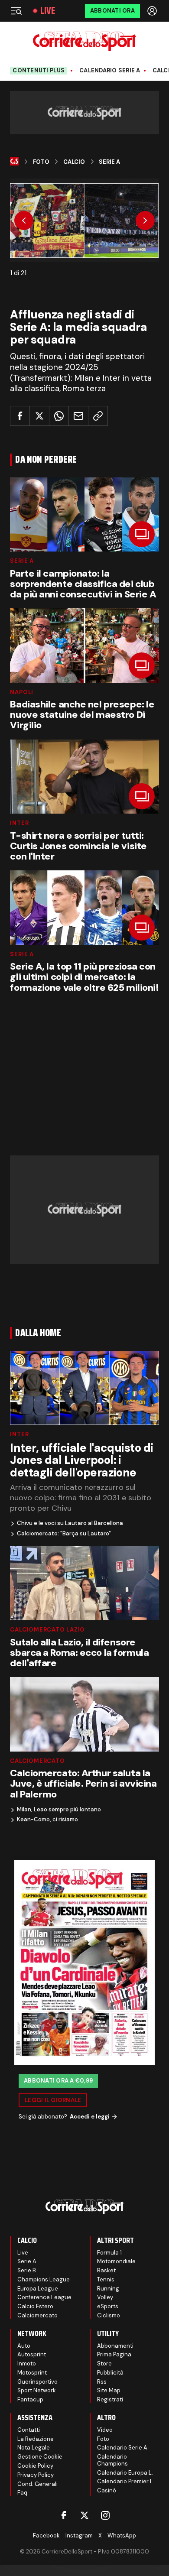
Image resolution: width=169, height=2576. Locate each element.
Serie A (109, 162)
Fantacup (30, 2399)
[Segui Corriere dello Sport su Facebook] (64, 2515)
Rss (102, 2382)
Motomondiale (116, 2261)
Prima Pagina (114, 2354)
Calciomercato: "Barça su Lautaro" (64, 1534)
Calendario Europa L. (125, 2473)
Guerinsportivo (37, 2382)
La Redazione (36, 2439)
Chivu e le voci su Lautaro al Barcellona (70, 1523)
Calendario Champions (112, 2460)
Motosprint (32, 2373)
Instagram (79, 2535)
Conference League (44, 2297)
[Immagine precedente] (24, 221)
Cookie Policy (35, 2466)
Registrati (110, 2399)
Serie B (27, 2270)
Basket (106, 2270)
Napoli (22, 692)
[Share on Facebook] (20, 416)
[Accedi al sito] (153, 11)
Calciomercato (37, 1761)
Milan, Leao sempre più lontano (59, 1810)
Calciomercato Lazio (47, 1630)
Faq (22, 2493)
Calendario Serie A (110, 71)
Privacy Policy (36, 2475)
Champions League (44, 2279)
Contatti (29, 2430)
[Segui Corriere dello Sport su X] (84, 2515)
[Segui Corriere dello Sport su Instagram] (105, 2515)
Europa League (38, 2289)
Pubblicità (110, 2373)
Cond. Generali (37, 2484)
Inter (19, 823)
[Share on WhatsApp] (59, 416)
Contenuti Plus (39, 70)
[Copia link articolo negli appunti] (98, 416)
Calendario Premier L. (126, 2481)
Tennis (106, 2279)
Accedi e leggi (90, 2117)
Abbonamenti (115, 2346)
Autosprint (32, 2354)
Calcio (74, 162)
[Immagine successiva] (145, 221)
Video (105, 2430)
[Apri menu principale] (16, 11)
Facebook (46, 2535)
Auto (24, 2346)
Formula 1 (109, 2253)
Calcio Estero (35, 2306)
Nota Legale (34, 2448)
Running (108, 2289)
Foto (41, 162)
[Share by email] (78, 416)
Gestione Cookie (40, 2457)
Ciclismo (109, 2315)
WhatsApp (122, 2535)
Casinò (107, 2490)
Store (104, 2363)
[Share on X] (39, 416)
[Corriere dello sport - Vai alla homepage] (84, 41)
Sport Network (37, 2390)
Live (48, 11)
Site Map (109, 2390)
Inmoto (27, 2363)
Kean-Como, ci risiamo (47, 1820)
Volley (105, 2297)
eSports (108, 2306)
